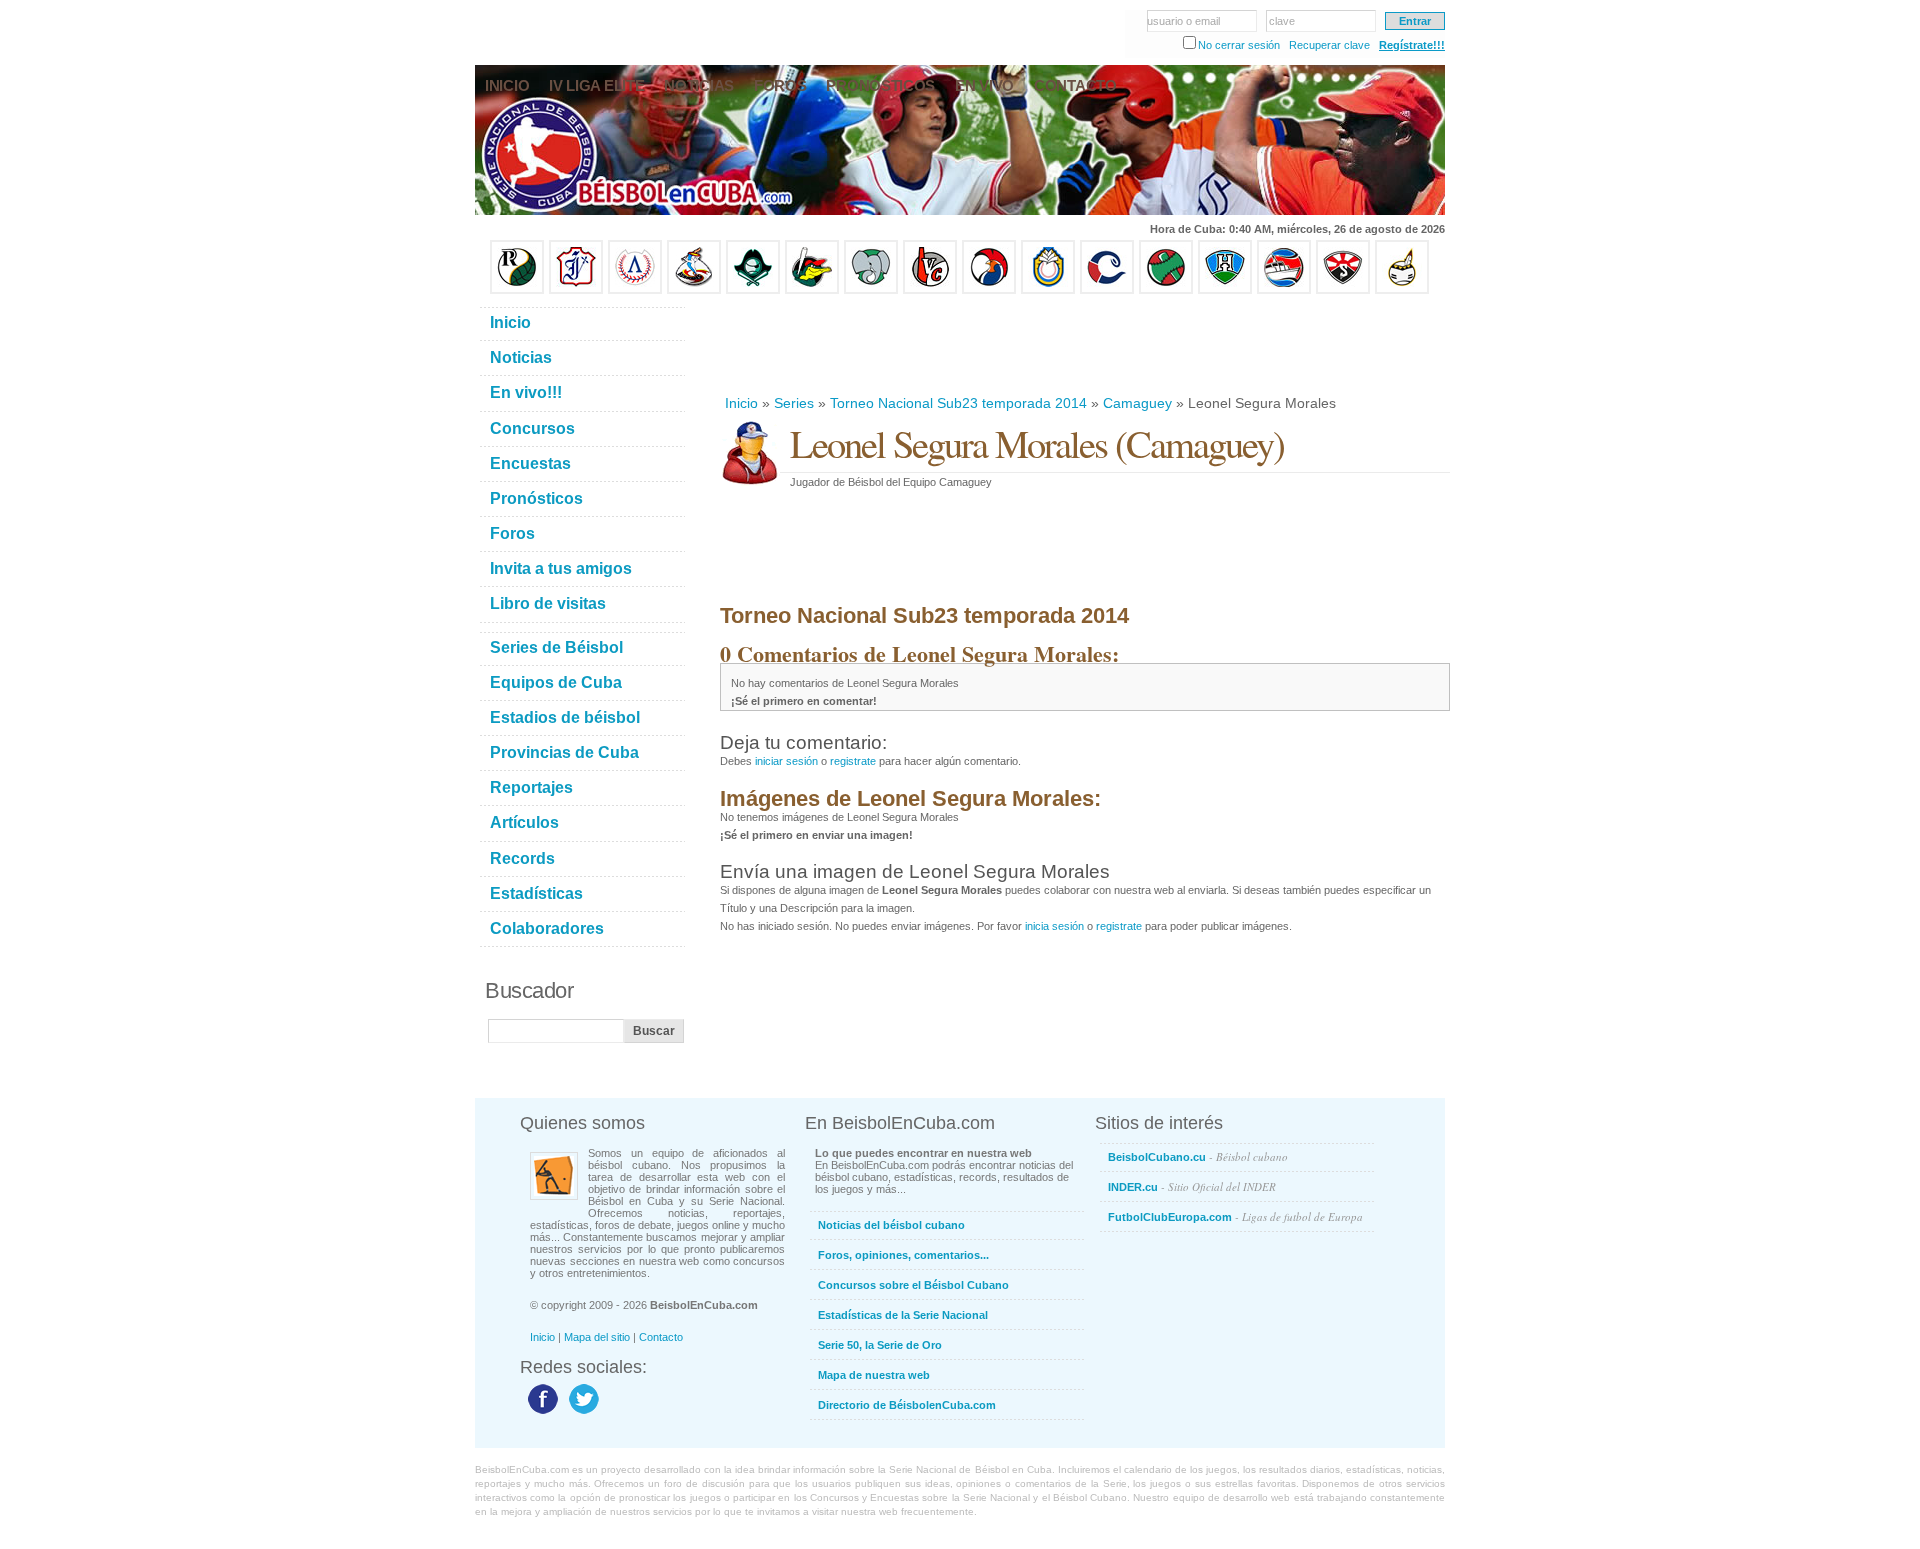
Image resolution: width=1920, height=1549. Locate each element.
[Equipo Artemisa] (635, 290)
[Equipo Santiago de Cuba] (1343, 290)
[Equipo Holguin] (1225, 290)
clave (1282, 21)
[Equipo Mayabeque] (694, 290)
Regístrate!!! (1412, 45)
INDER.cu (1192, 1186)
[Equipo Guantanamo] (1402, 290)
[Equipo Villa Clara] (930, 290)
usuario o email (1183, 21)
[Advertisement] (1084, 344)
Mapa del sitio (597, 1337)
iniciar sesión (786, 761)
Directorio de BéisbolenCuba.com (907, 1405)
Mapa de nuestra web (874, 1375)
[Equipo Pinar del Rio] (517, 290)
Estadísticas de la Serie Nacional (903, 1315)
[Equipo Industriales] (576, 290)
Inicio (741, 403)
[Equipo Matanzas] (812, 290)
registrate (853, 761)
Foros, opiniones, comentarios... (903, 1255)
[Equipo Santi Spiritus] (989, 290)
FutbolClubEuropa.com (1235, 1216)
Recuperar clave (1329, 45)
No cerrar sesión (1239, 45)
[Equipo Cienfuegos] (871, 290)
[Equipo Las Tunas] (1166, 290)
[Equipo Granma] (1284, 290)
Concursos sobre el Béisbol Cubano (913, 1285)
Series (794, 403)
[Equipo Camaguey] (1107, 290)
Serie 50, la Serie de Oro (880, 1345)
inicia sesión (1054, 926)
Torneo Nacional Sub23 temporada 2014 (958, 403)
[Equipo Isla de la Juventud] (753, 290)
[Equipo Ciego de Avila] (1048, 290)
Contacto (661, 1337)
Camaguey (1137, 403)
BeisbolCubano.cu (1198, 1156)
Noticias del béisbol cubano (891, 1225)
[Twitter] (581, 1413)
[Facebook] (540, 1413)
